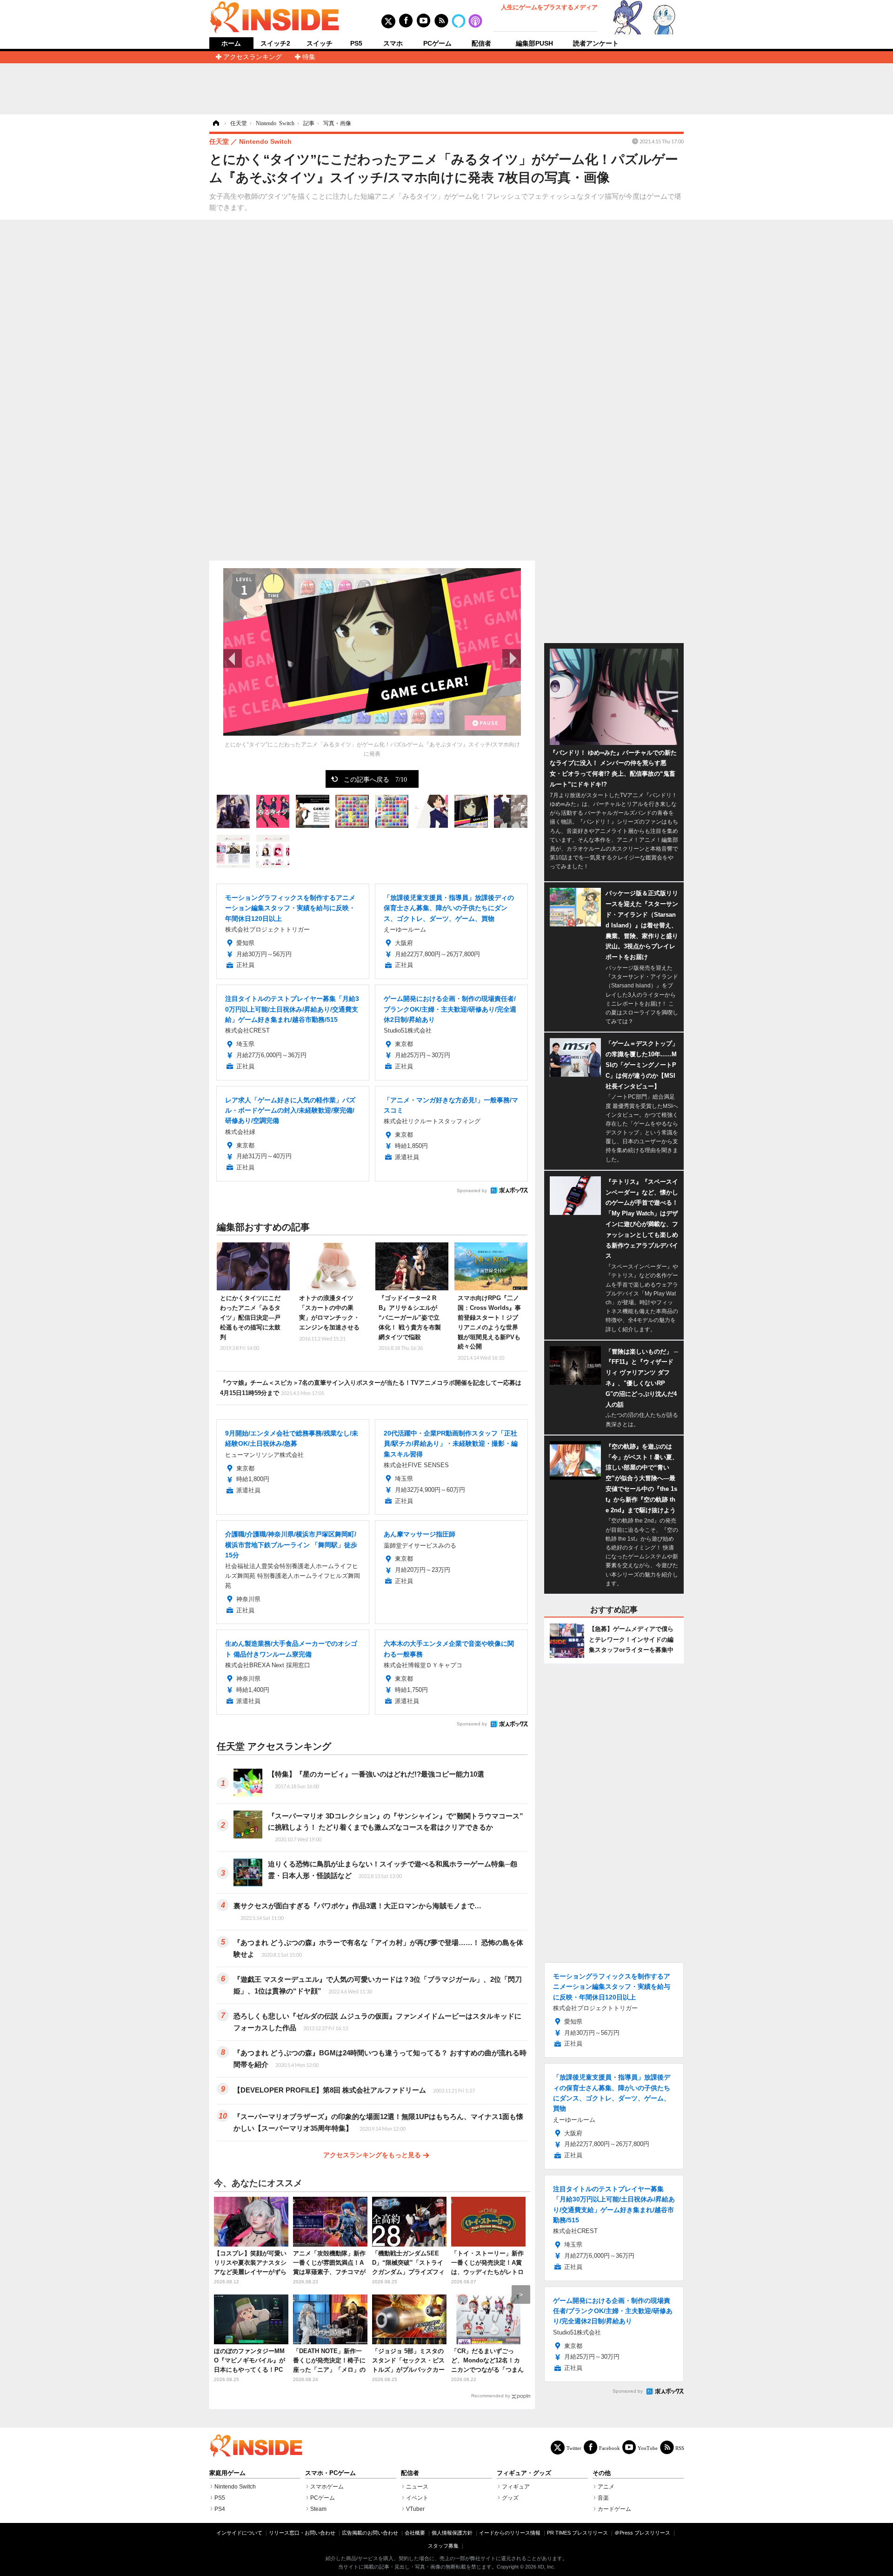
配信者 (481, 43)
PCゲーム (437, 43)
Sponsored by (472, 1191)
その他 (602, 2473)
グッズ (510, 2498)
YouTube (648, 2448)
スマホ (393, 43)
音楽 (603, 2498)
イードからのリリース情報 (510, 2533)
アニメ (606, 2487)
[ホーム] (215, 123)
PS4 (220, 2509)
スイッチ (320, 43)
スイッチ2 (275, 43)
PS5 (356, 43)
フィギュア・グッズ (524, 2473)
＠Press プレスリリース (642, 2533)
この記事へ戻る (375, 779)
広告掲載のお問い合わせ (370, 2533)
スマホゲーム (327, 2487)
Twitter (574, 2448)
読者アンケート (596, 43)
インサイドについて (239, 2533)
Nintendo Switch (235, 2487)
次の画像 (512, 658)
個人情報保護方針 (452, 2533)
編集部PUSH (534, 43)
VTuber (415, 2509)
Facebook (610, 2448)
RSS (680, 2448)
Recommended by (491, 2396)
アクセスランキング (253, 57)
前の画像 (233, 658)
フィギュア (516, 2487)
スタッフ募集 (443, 2546)
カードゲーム (614, 2509)
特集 (309, 57)
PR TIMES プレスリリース (577, 2533)
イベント (417, 2498)
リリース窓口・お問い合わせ (302, 2533)
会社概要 (415, 2533)
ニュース (417, 2487)
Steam (318, 2509)
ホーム (231, 44)
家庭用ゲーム (227, 2473)
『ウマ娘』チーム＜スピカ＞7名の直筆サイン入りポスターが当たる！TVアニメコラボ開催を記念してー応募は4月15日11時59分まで (371, 1388)
